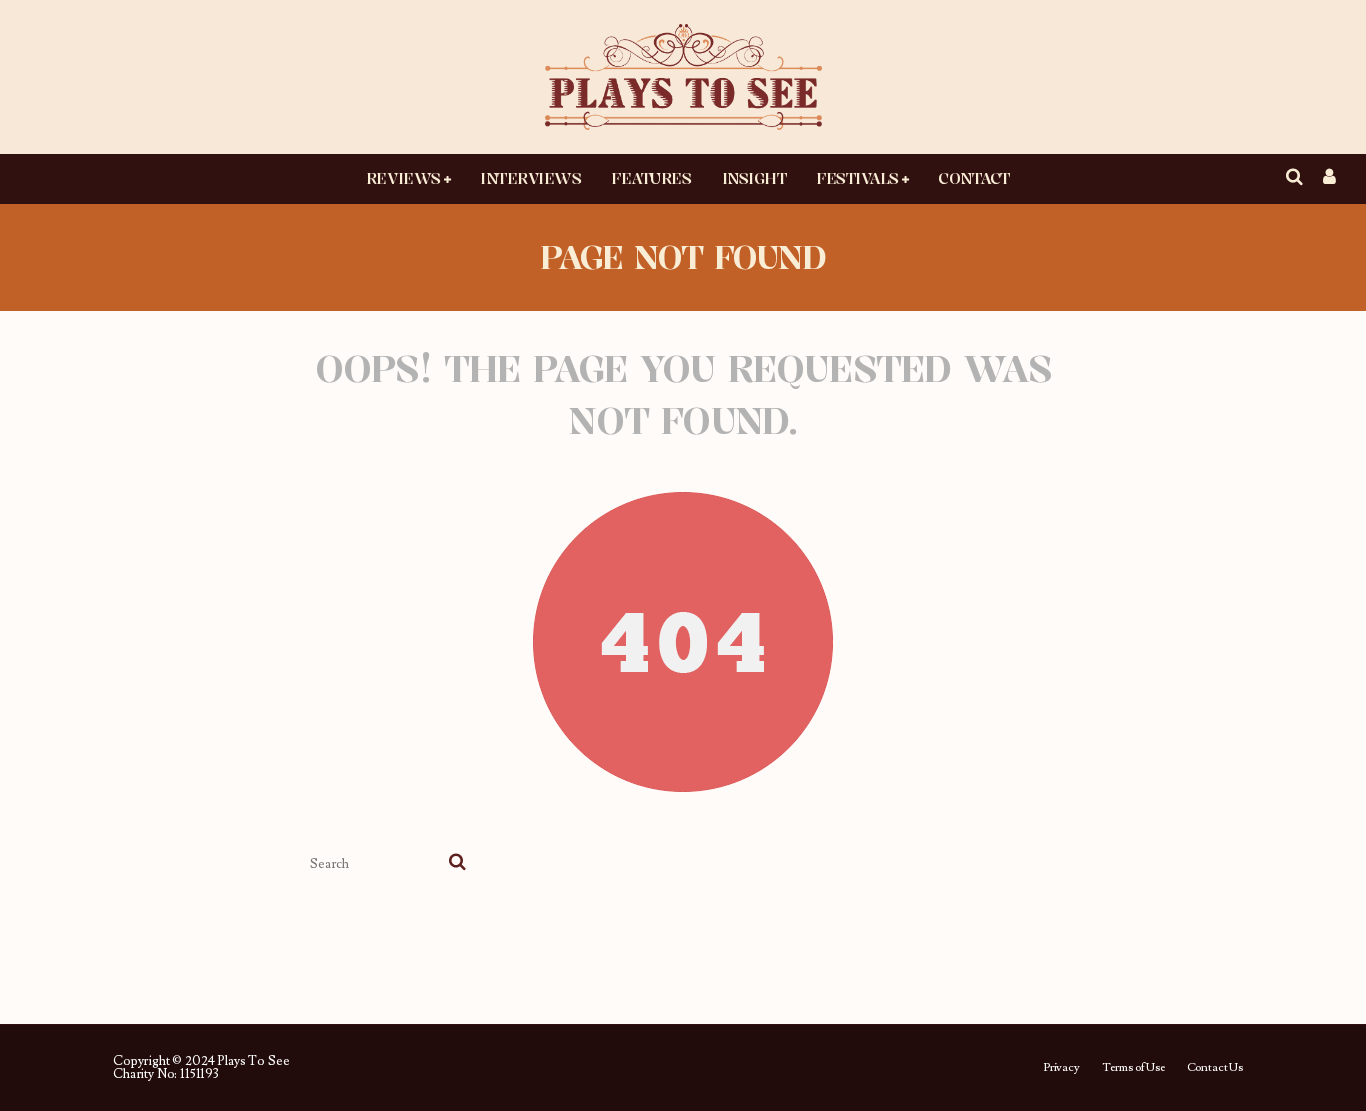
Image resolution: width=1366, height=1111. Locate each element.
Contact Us (1215, 1068)
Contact (974, 178)
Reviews (403, 178)
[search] (457, 864)
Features (651, 178)
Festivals (857, 178)
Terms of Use (1133, 1068)
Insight (754, 178)
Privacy (1061, 1068)
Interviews (530, 178)
